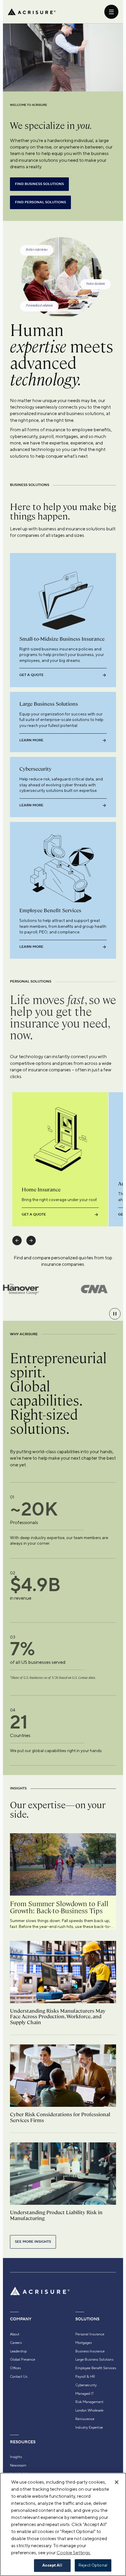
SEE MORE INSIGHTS (33, 2242)
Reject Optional (93, 2565)
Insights (16, 2457)
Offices (15, 2368)
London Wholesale (89, 2410)
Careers (16, 2343)
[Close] (117, 2482)
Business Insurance (90, 2351)
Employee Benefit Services (96, 2368)
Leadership (18, 2351)
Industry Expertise (89, 2427)
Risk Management (89, 2402)
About (15, 2334)
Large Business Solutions (94, 2359)
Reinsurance (85, 2419)
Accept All (52, 2565)
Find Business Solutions (39, 184)
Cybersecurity (86, 2385)
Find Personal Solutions (40, 202)
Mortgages (84, 2343)
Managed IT (85, 2394)
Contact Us (19, 2377)
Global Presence (23, 2359)
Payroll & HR (85, 2377)
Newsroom (18, 2465)
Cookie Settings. (74, 2553)
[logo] (32, 12)
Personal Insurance (90, 2334)
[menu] (111, 12)
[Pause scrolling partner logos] (115, 1314)
